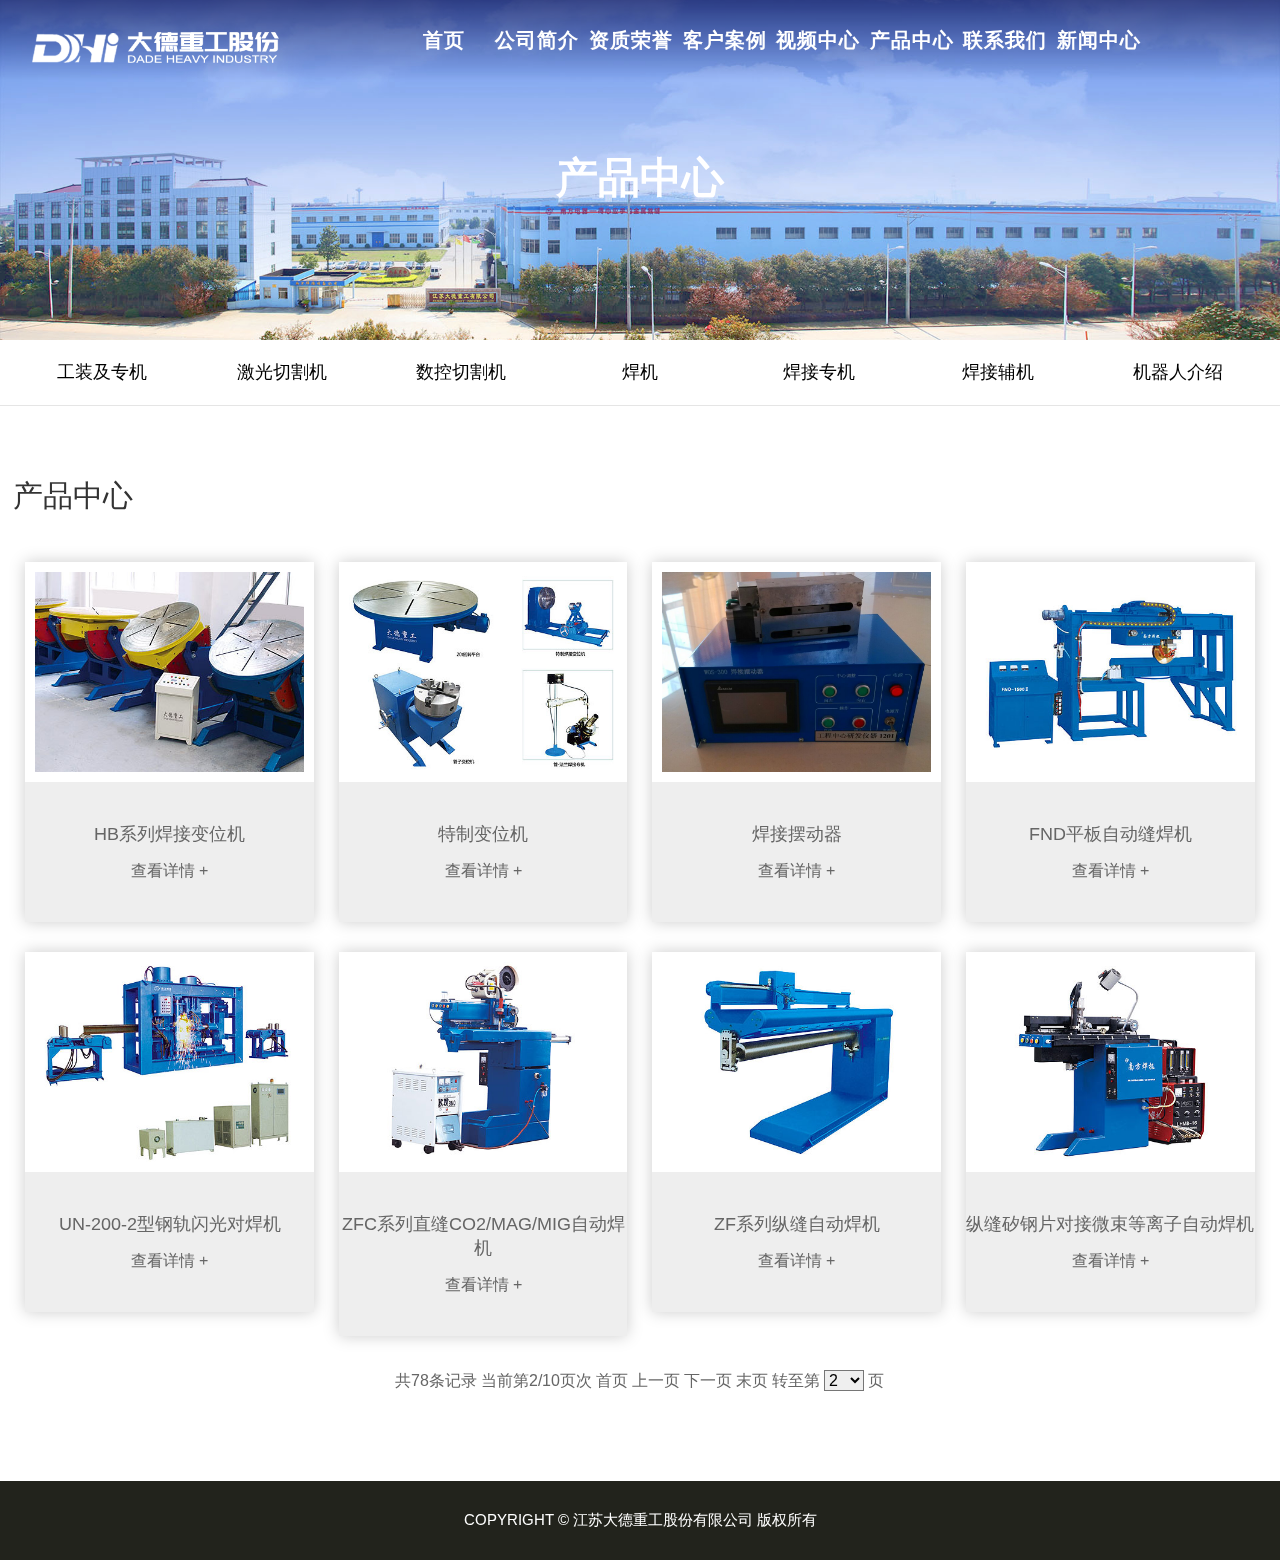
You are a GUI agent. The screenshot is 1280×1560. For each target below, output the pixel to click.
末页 (752, 1380)
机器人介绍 (1178, 372)
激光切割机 (282, 372)
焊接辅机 (998, 372)
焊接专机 (819, 372)
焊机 (640, 372)
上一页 (656, 1380)
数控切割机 (461, 372)
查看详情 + (169, 870)
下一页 (708, 1380)
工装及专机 (102, 372)
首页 (612, 1380)
